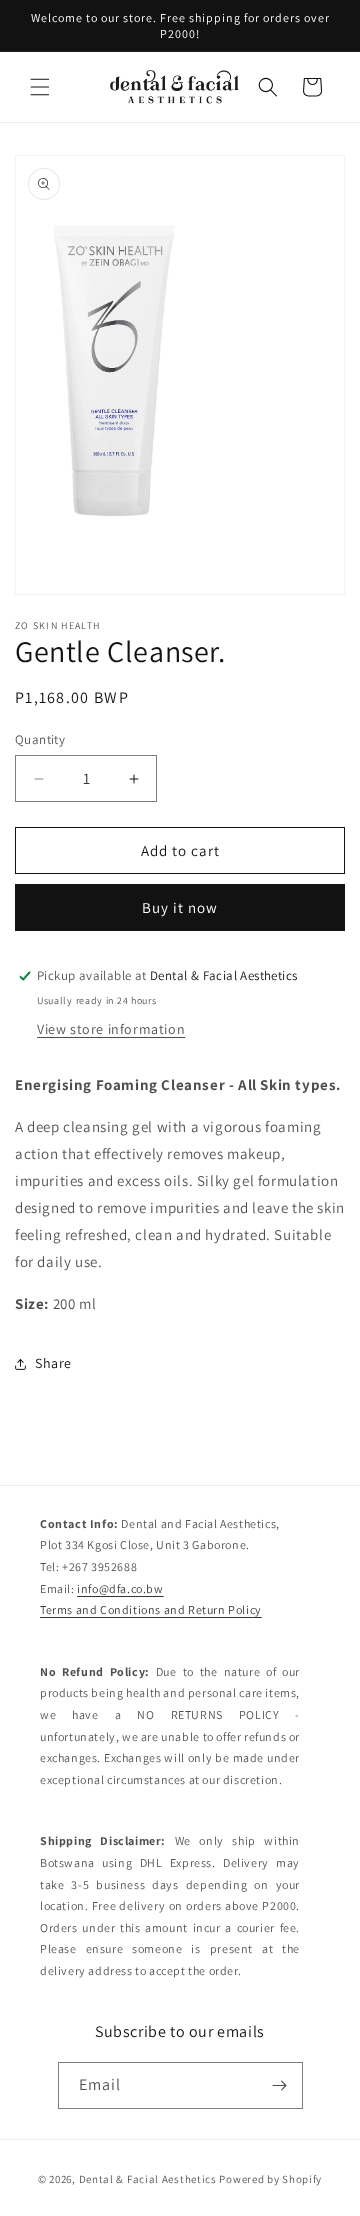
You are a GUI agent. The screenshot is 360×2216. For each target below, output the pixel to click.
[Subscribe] (280, 2085)
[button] (40, 87)
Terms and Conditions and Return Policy (151, 1609)
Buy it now (180, 907)
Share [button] (53, 1363)
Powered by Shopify (270, 2179)
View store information (111, 1029)
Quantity (40, 739)
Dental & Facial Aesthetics (148, 2179)
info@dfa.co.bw (120, 1588)
